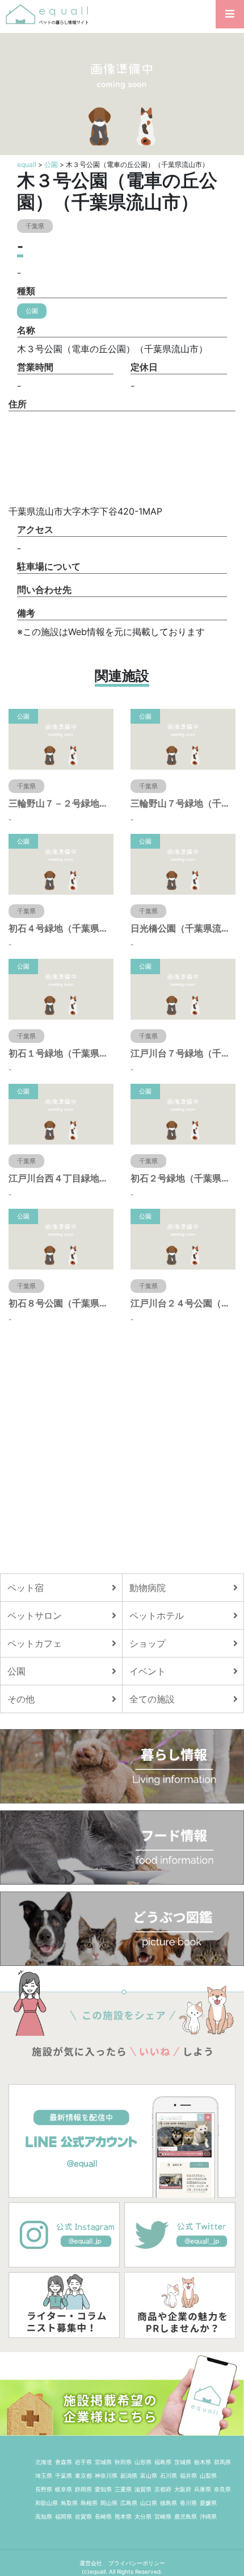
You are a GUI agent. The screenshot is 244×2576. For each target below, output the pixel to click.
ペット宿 (26, 1588)
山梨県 (208, 2475)
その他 (21, 1699)
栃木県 (203, 2462)
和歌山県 (47, 2503)
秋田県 (123, 2462)
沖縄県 (208, 2516)
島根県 (89, 2503)
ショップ (148, 1643)
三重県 (123, 2489)
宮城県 (103, 2462)
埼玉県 (44, 2475)
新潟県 (129, 2475)
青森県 (64, 2462)
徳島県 (169, 2503)
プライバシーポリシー (137, 2563)
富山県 (149, 2475)
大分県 (143, 2516)
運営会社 (92, 2563)
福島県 (163, 2462)
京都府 (163, 2489)
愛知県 (103, 2489)
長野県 (44, 2489)
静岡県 (83, 2489)
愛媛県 (208, 2503)
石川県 (169, 2475)
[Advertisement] (122, 1449)
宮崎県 (163, 2516)
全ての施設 (152, 1699)
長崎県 (103, 2516)
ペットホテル (157, 1615)
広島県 (129, 2503)
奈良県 (222, 2489)
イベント (148, 1671)
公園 (51, 164)
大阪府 (183, 2489)
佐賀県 (83, 2516)
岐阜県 (64, 2489)
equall (27, 164)
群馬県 (222, 2462)
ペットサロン (35, 1615)
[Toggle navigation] (230, 14)
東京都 (83, 2475)
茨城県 (183, 2462)
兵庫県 (203, 2489)
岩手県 (83, 2462)
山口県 (149, 2503)
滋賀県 (143, 2489)
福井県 (188, 2475)
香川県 (188, 2503)
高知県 (44, 2516)
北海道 (44, 2462)
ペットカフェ (35, 1643)
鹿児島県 (186, 2516)
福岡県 (64, 2516)
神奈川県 (106, 2475)
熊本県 (123, 2516)
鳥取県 (69, 2503)
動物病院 (148, 1588)
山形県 (143, 2462)
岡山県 (109, 2503)
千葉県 (64, 2475)
